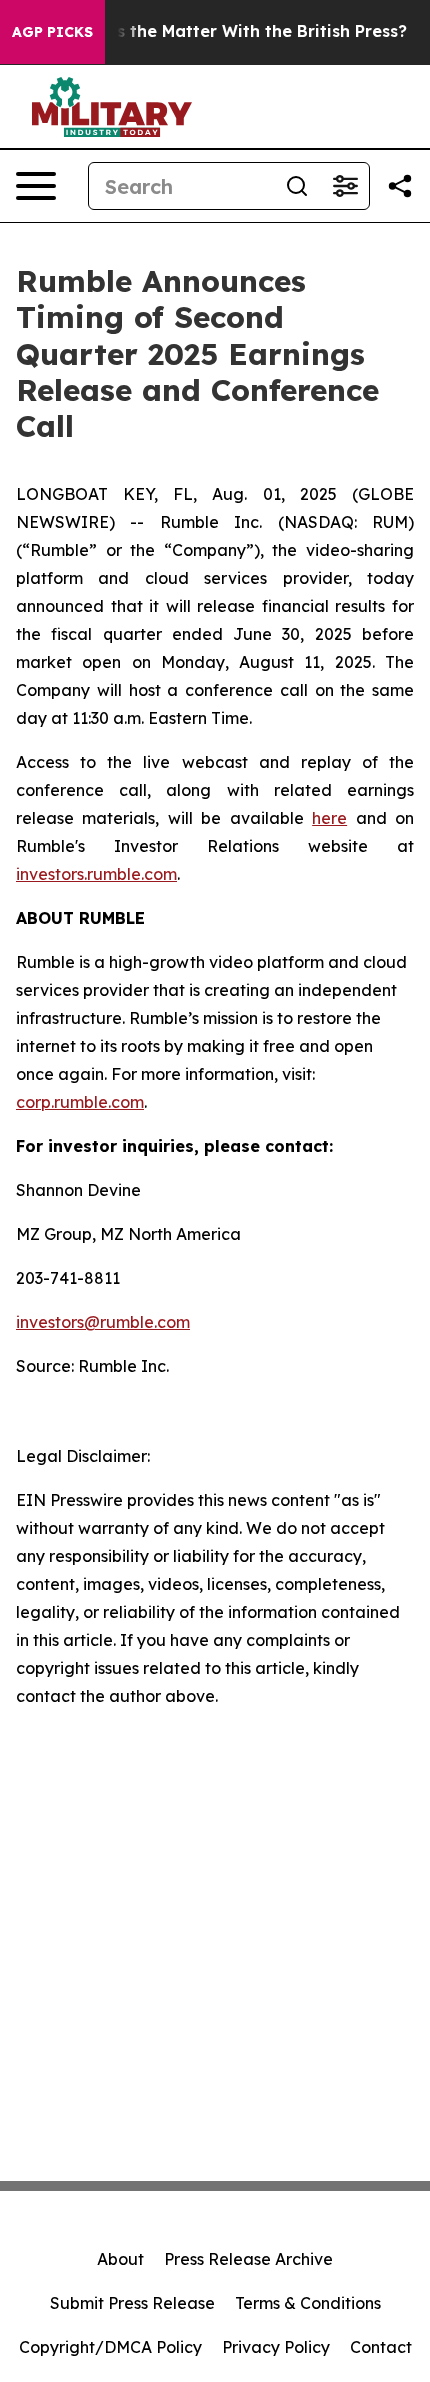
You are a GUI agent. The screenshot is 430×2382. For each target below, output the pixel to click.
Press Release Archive (248, 2259)
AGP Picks (52, 32)
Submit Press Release (132, 2303)
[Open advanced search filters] (345, 186)
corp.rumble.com (80, 1102)
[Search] (297, 186)
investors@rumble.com (103, 1322)
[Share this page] (400, 186)
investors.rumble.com (96, 874)
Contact (381, 2347)
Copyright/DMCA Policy (110, 2347)
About (120, 2259)
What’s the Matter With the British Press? (237, 31)
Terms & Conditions (308, 2303)
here (329, 818)
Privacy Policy (276, 2347)
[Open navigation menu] (36, 186)
